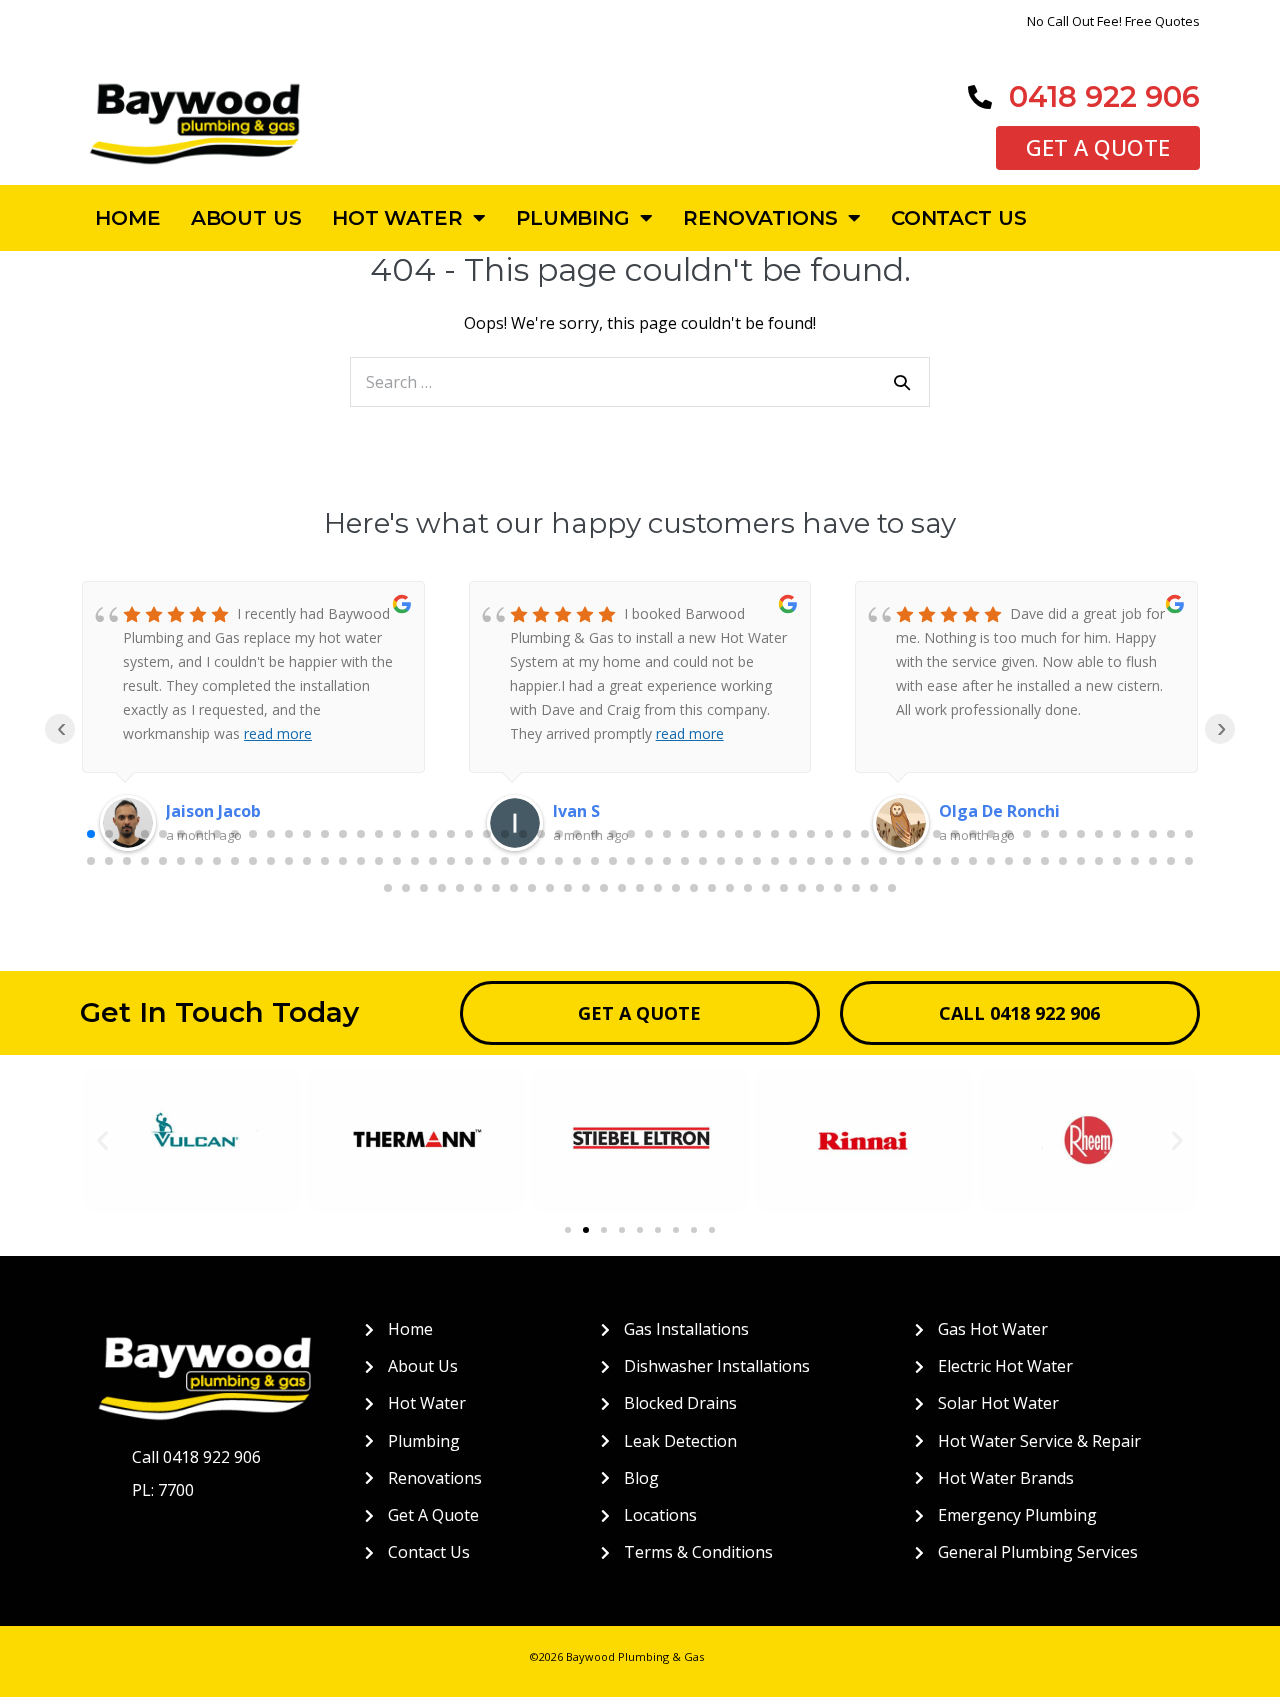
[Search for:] (640, 382)
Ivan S (230, 811)
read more (344, 733)
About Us (246, 218)
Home (128, 218)
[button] (102, 1140)
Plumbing (573, 218)
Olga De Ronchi (654, 811)
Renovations (760, 218)
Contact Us (959, 218)
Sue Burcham (1033, 811)
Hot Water (397, 218)
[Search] (902, 382)
